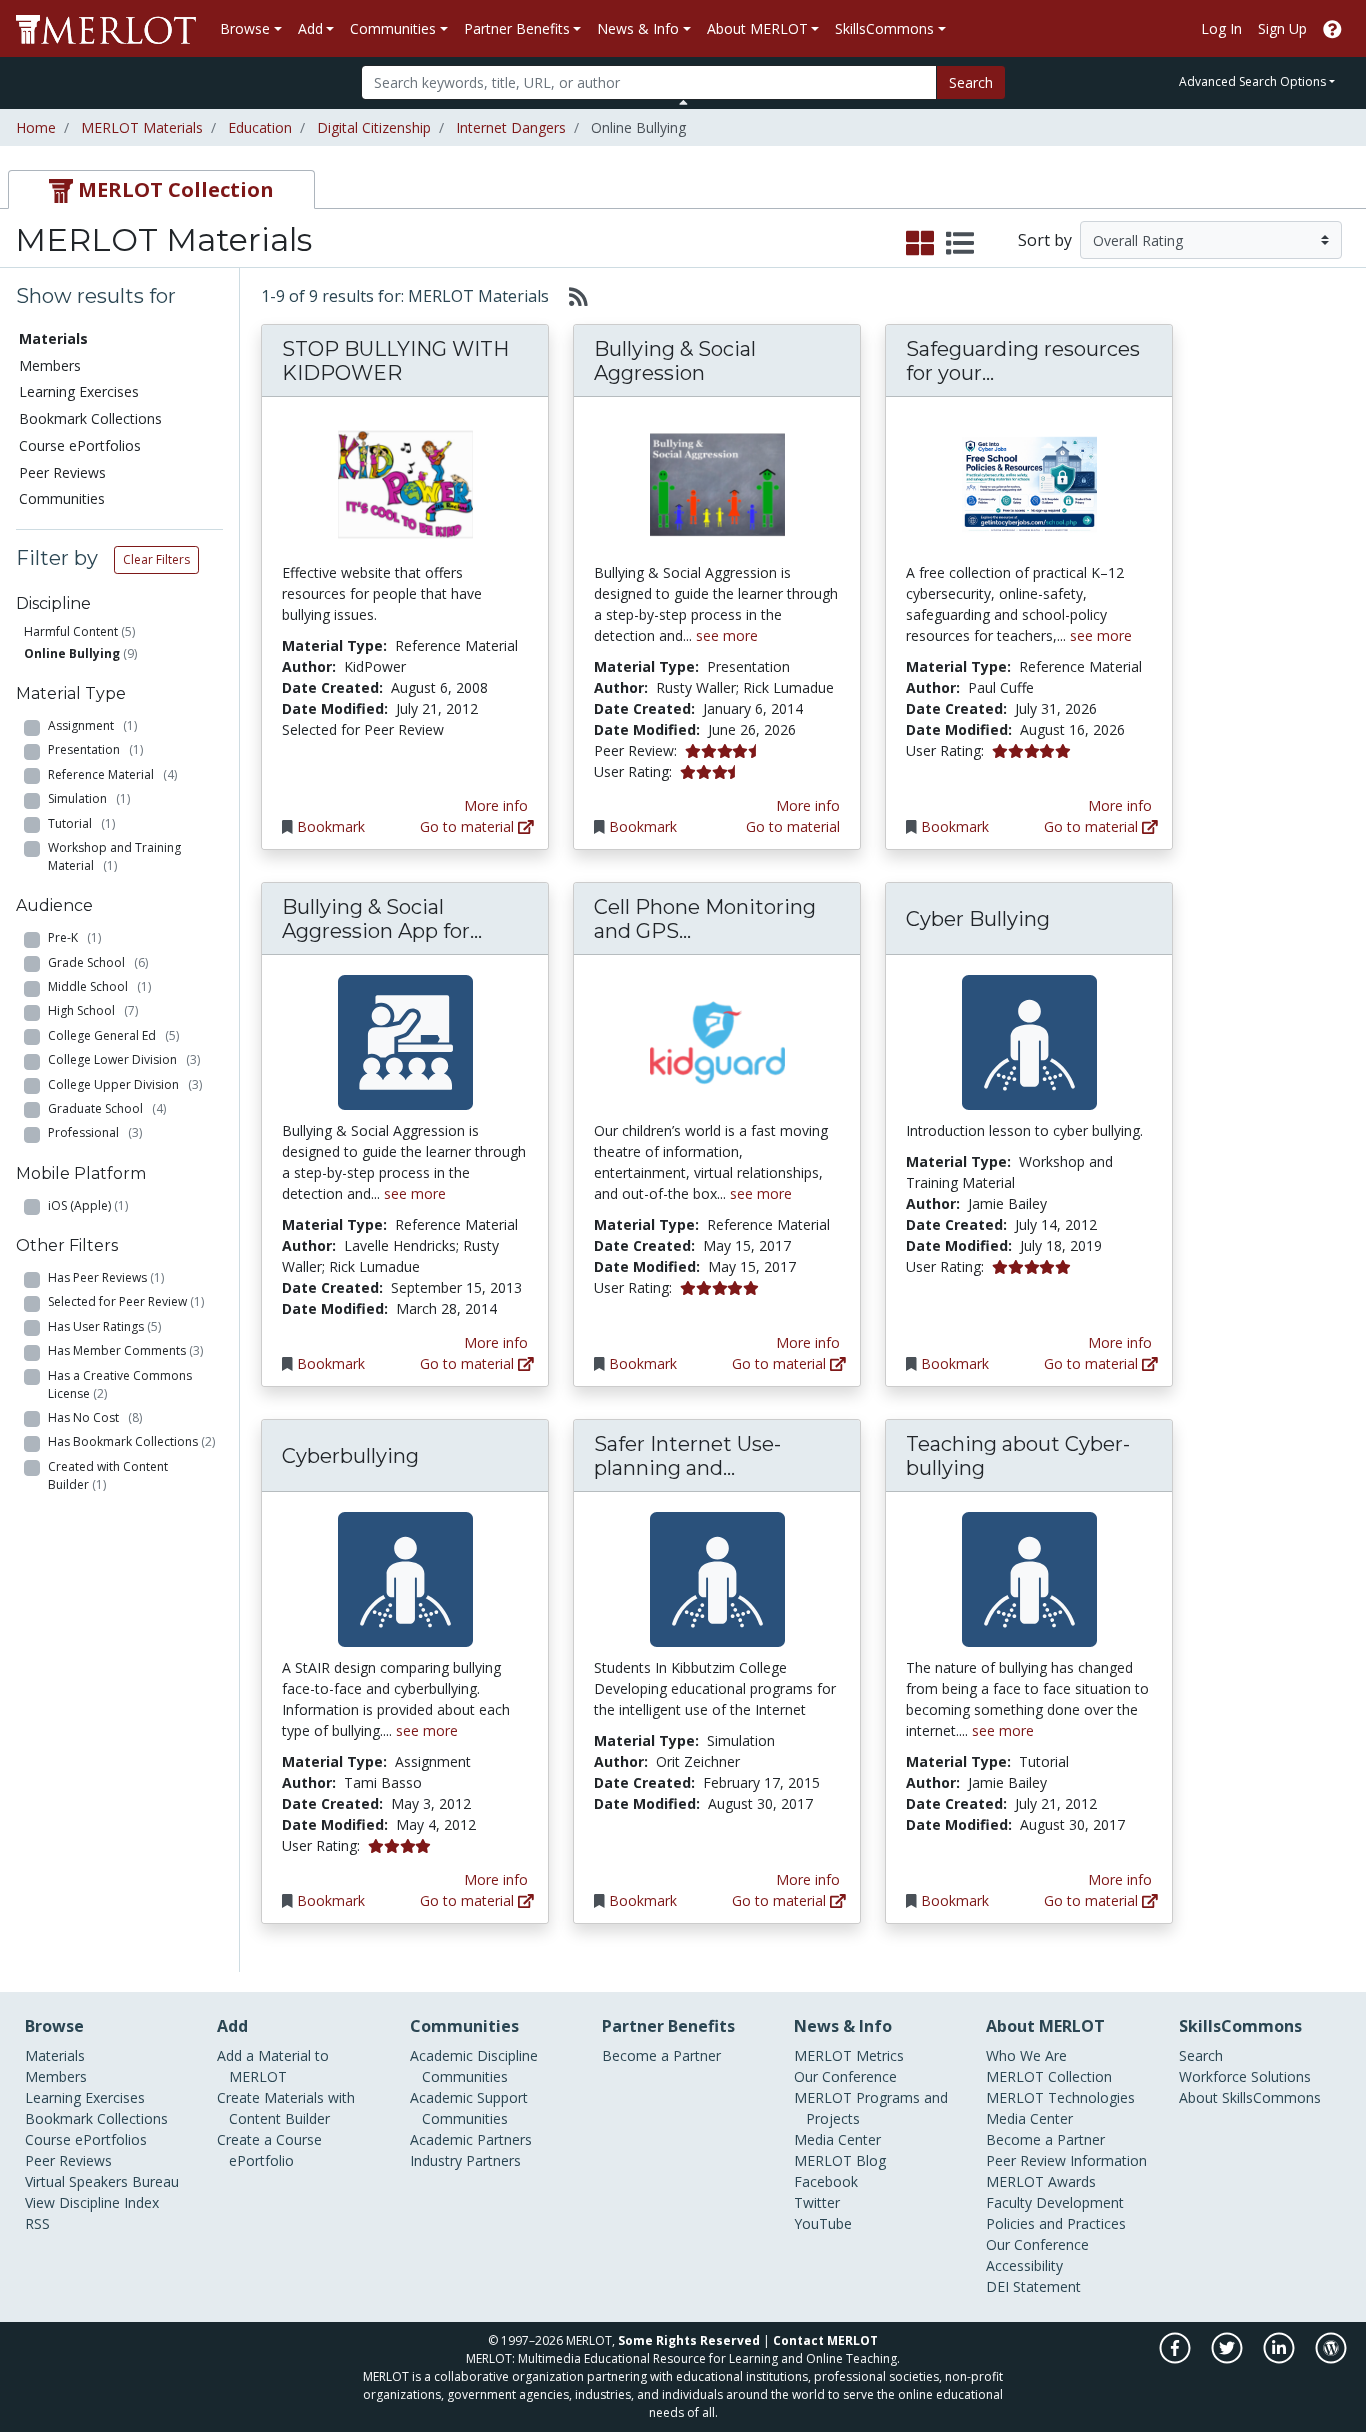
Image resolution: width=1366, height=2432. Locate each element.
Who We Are (1026, 2055)
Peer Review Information (1066, 2160)
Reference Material (112, 774)
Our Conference (845, 2076)
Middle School (99, 986)
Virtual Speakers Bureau (102, 2181)
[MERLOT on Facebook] (1176, 2358)
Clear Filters (156, 559)
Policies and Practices (1056, 2223)
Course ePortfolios (80, 445)
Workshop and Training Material (114, 856)
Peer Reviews (62, 472)
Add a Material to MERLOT (273, 2066)
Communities (62, 498)
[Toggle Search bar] (683, 102)
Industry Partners (465, 2160)
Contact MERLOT (825, 2340)
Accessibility (1024, 2265)
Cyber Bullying (978, 919)
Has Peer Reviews (106, 1277)
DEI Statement (1033, 2286)
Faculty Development (1055, 2202)
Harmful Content (71, 631)
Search (971, 82)
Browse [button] (245, 28)
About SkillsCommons (1250, 2097)
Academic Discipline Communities (474, 2066)
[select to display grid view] (920, 244)
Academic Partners (471, 2139)
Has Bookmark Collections (131, 1441)
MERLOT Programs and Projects (871, 2108)
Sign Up (1282, 28)
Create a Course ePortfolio (269, 2150)
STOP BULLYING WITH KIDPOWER (395, 361)
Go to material (469, 826)
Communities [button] (393, 28)
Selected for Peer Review (126, 1301)
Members (50, 365)
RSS (37, 2223)
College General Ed (113, 1035)
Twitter (817, 2202)
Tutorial (81, 823)
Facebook (826, 2181)
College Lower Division (124, 1059)
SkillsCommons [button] (884, 28)
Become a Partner (661, 2055)
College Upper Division (125, 1084)
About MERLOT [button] (757, 28)
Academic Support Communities (469, 2108)
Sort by (1045, 240)
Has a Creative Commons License (120, 1384)
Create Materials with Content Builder (286, 2108)
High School (93, 1010)
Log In (1221, 28)
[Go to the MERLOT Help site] (1332, 28)
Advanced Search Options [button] (1252, 81)
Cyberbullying (350, 1456)
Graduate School (107, 1108)
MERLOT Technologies (1060, 2097)
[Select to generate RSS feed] (570, 296)
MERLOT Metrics (849, 2055)
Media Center (837, 2139)
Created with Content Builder (108, 1475)
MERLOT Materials (142, 127)
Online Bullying (72, 653)
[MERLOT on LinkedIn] (1280, 2358)
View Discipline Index (92, 2202)
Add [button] (310, 28)
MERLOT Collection (1049, 2076)
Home (36, 127)
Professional (95, 1132)
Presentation (95, 749)
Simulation (89, 798)
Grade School (98, 962)
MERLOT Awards (1041, 2181)
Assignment (92, 725)
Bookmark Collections (90, 418)
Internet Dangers (511, 127)
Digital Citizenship (374, 127)
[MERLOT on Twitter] (1228, 2358)
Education (260, 127)
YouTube (823, 2223)
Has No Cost (95, 1417)
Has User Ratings (104, 1326)
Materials (55, 2055)
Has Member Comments (125, 1350)
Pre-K (74, 937)
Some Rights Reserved (689, 2340)
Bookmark (331, 826)
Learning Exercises (79, 391)
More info (496, 805)
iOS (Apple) (88, 1205)
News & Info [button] (638, 28)
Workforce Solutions (1245, 2076)
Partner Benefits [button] (517, 28)
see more (727, 635)
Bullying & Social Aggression (675, 361)
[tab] (161, 189)
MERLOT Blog (840, 2160)
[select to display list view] (960, 244)
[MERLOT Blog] (1331, 2358)
